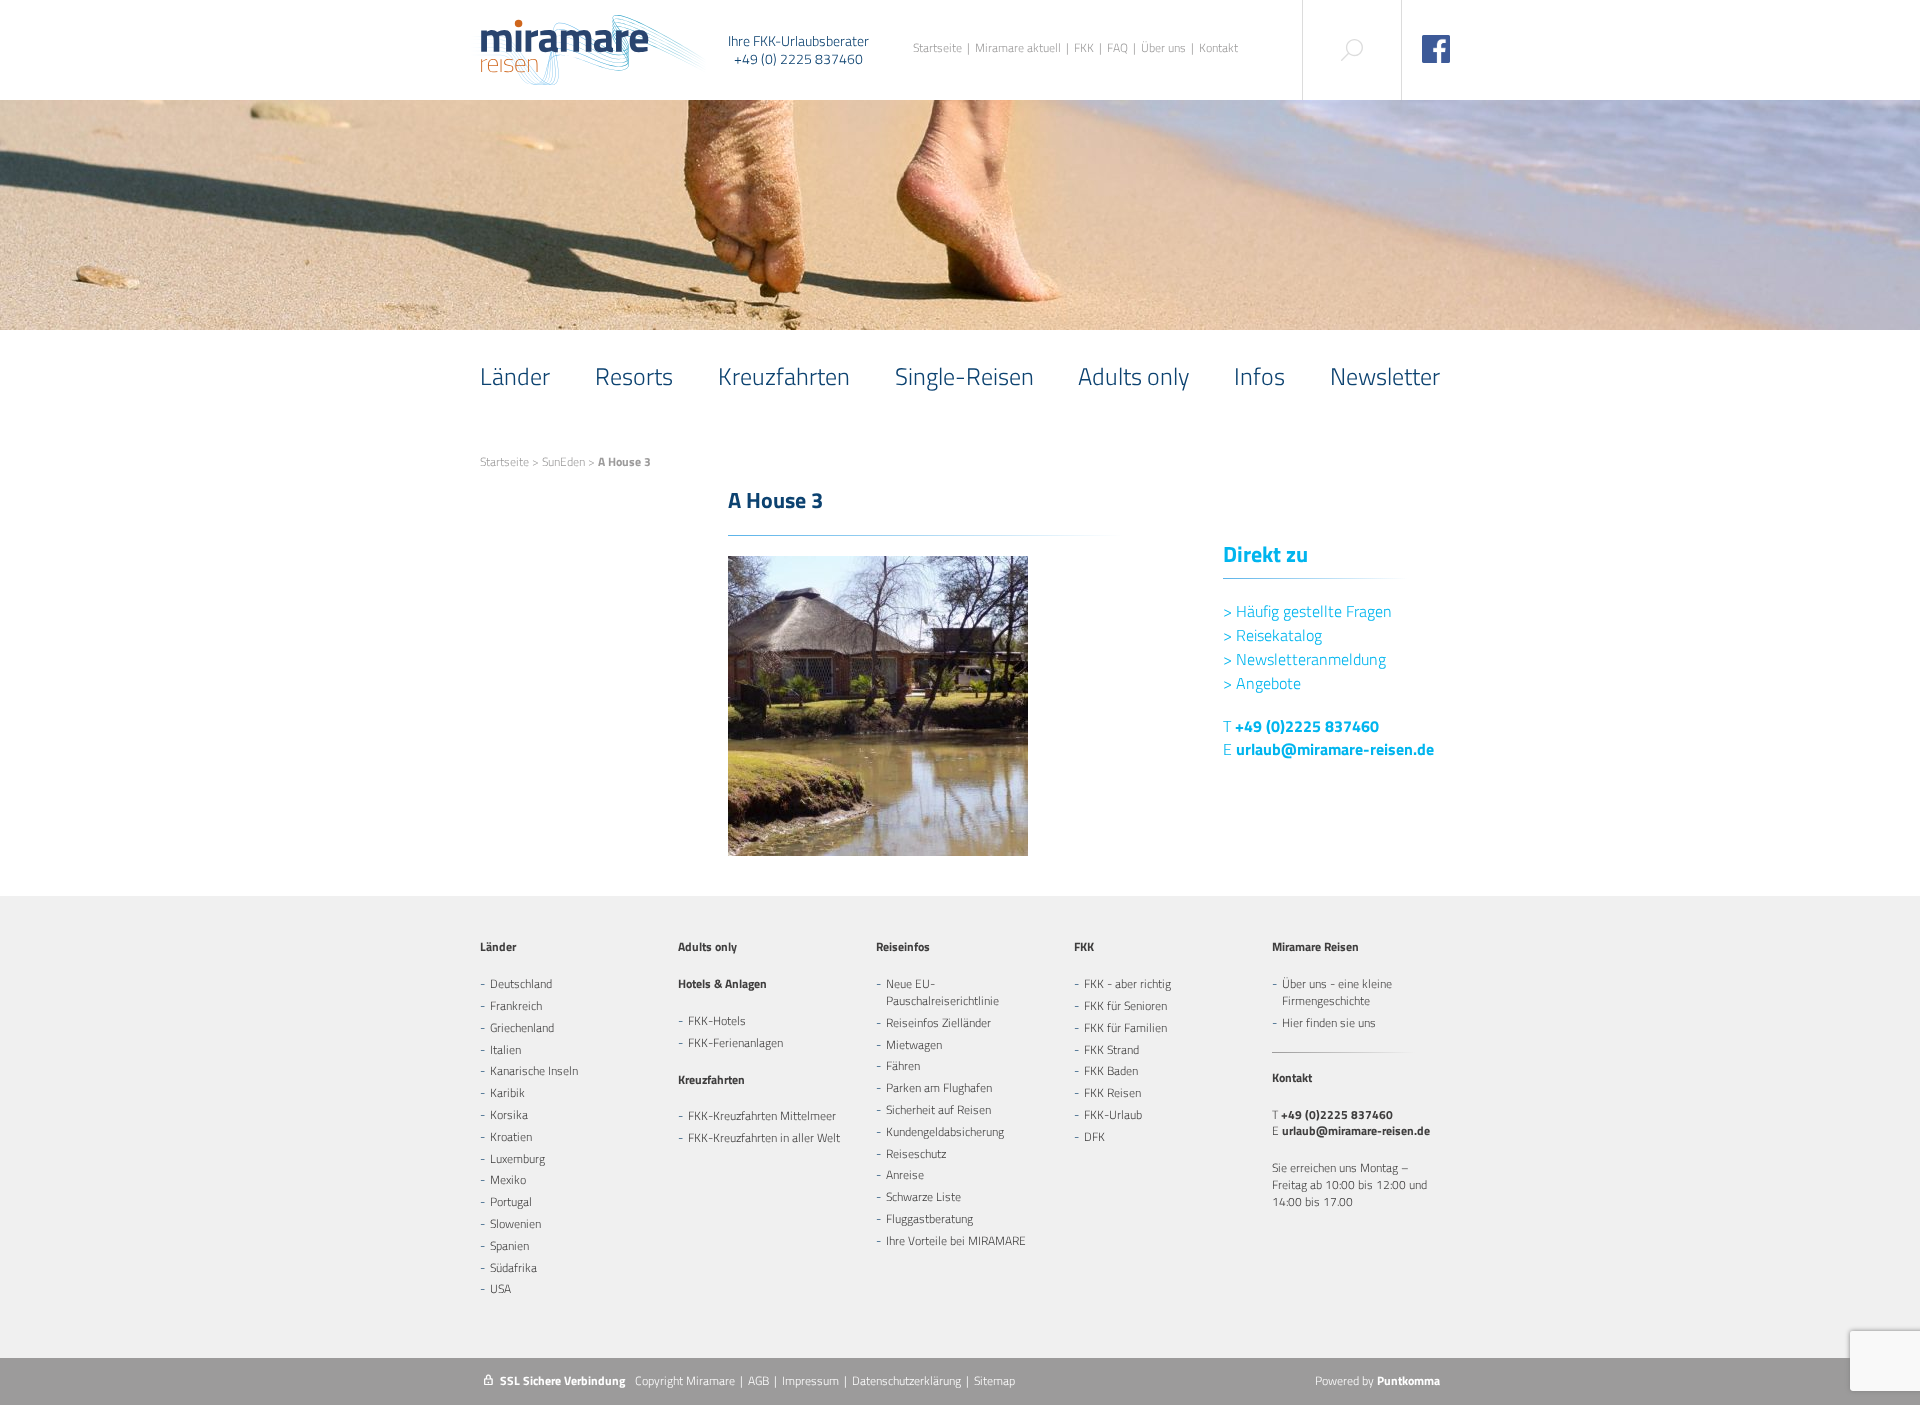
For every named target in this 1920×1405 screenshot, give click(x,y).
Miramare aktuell (1018, 48)
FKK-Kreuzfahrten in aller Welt (764, 1137)
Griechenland (522, 1027)
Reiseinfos (903, 946)
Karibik (507, 1092)
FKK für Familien (1125, 1027)
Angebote (1262, 683)
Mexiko (508, 1179)
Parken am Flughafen (939, 1087)
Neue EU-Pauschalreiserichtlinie (942, 992)
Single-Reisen (964, 376)
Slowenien (515, 1223)
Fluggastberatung (929, 1218)
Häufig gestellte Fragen (1307, 611)
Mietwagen (914, 1044)
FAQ (1117, 48)
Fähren (903, 1065)
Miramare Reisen (1315, 946)
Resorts (634, 376)
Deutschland (521, 983)
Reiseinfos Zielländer (938, 1022)
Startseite (937, 48)
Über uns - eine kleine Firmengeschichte (1337, 992)
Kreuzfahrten (784, 376)
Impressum (810, 1380)
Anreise (905, 1174)
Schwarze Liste (923, 1196)
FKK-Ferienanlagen (735, 1042)
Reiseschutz (916, 1153)
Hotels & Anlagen (722, 983)
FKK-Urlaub (1113, 1114)
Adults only (1133, 376)
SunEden (563, 461)
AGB (758, 1380)
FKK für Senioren (1125, 1005)
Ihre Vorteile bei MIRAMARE (956, 1240)
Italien (505, 1049)
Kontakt (1218, 48)
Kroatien (511, 1136)
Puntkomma (1408, 1380)
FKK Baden (1111, 1070)
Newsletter (1385, 376)
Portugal (511, 1201)
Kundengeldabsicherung (945, 1131)
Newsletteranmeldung (1304, 659)
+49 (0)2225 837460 (1307, 726)
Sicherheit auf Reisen (938, 1109)
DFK (1094, 1136)
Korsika (509, 1114)
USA (500, 1288)
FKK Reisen (1112, 1092)
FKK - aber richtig (1127, 983)
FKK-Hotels (717, 1020)
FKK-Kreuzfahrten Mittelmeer (762, 1115)
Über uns (1163, 48)
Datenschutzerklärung (906, 1380)
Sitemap (994, 1380)
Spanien (509, 1245)
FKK (1084, 48)
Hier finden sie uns (1329, 1022)
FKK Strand (1111, 1049)
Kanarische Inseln (534, 1070)
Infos (1259, 376)
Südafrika (513, 1267)
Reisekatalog (1272, 635)
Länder (515, 376)
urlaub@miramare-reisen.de (1335, 749)
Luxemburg (517, 1158)
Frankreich (516, 1005)
